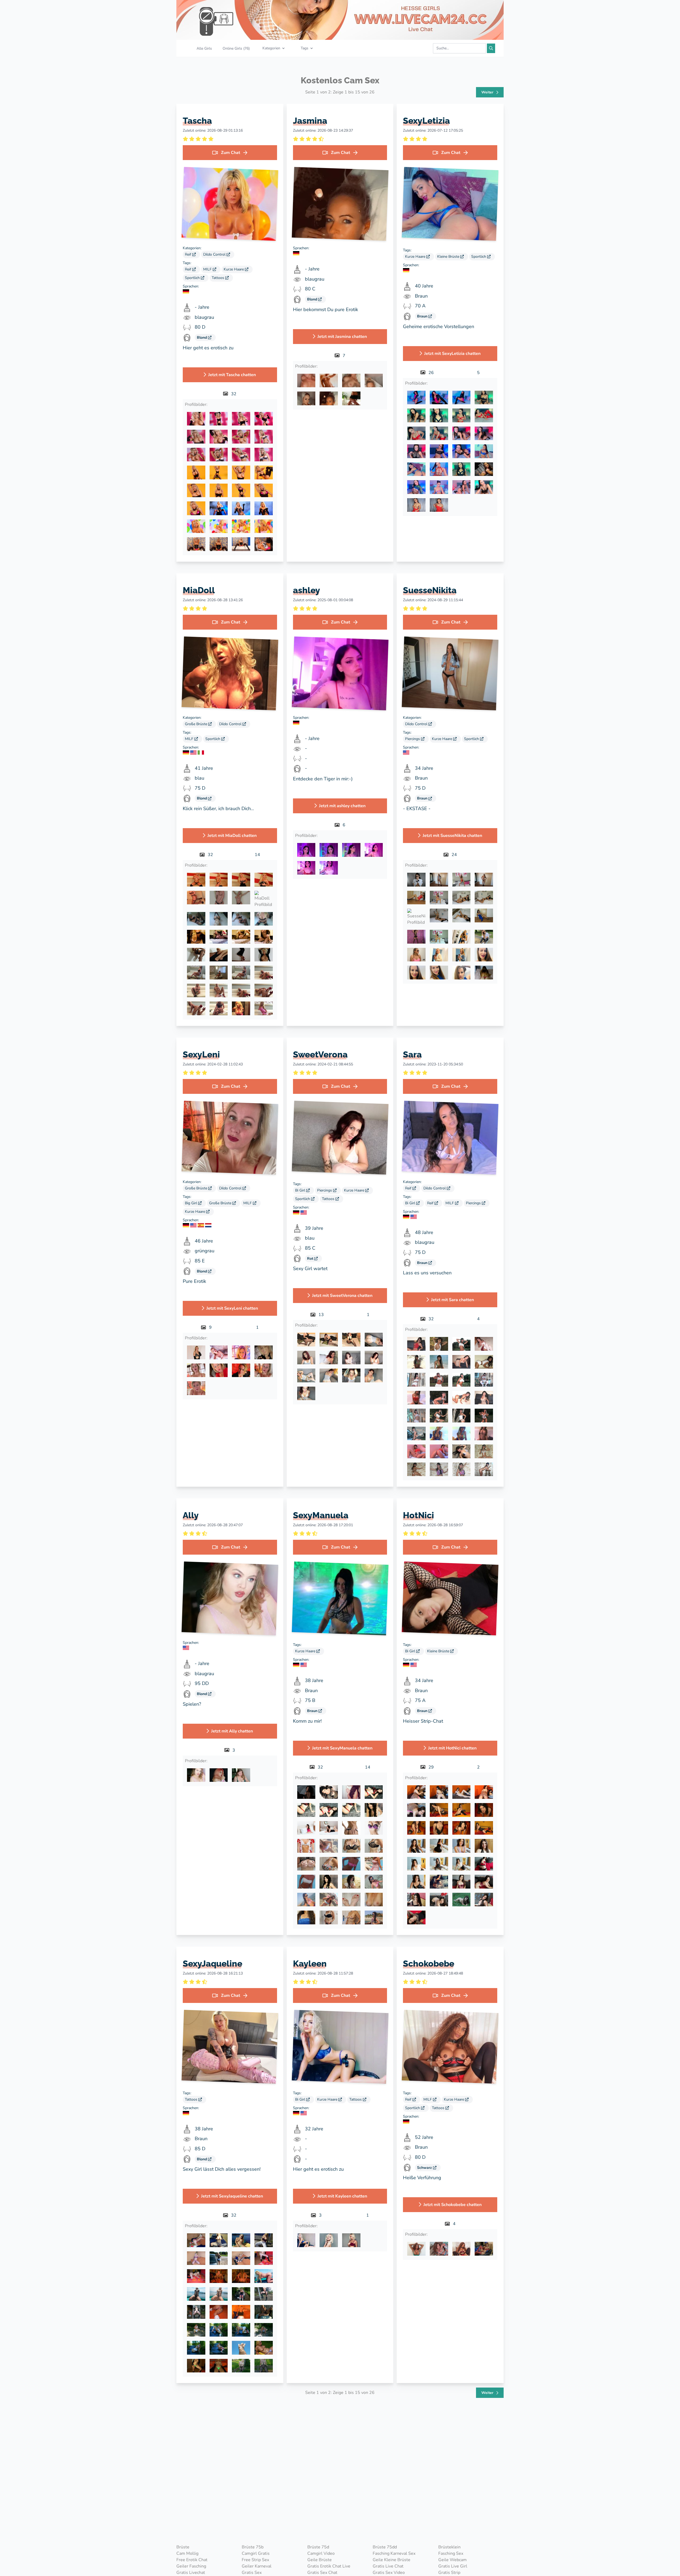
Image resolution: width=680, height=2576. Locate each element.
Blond (202, 337)
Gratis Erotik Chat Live (329, 2566)
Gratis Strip (449, 2573)
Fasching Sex (451, 2553)
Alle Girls (204, 48)
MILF (208, 269)
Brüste (183, 2547)
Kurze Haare (234, 269)
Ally (191, 1515)
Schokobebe (429, 1964)
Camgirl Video (321, 2553)
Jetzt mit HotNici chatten (452, 1748)
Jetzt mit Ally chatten (232, 1731)
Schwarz (425, 2168)
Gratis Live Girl (453, 2566)
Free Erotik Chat (192, 2560)
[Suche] (491, 48)
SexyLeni (201, 1054)
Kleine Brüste (449, 257)
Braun (423, 316)
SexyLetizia (426, 121)
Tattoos (218, 278)
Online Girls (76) (236, 48)
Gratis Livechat (191, 2573)
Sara (412, 1054)
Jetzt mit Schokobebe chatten (452, 2205)
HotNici (418, 1515)
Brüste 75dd (385, 2547)
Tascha (197, 121)
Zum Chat (231, 153)
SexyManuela (321, 1515)
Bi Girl (301, 1190)
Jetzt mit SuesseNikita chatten (452, 836)
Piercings (413, 739)
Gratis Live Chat (388, 2566)
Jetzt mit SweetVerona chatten (342, 1296)
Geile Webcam (452, 2560)
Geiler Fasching (191, 2566)
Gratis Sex (252, 2573)
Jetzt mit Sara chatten (452, 1300)
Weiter (488, 92)
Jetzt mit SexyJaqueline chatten (232, 2196)
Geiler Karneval (257, 2566)
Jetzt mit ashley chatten (342, 806)
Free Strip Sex (255, 2560)
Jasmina (310, 121)
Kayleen (310, 1964)
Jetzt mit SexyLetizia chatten (452, 354)
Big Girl (192, 1203)
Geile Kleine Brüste (392, 2560)
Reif (189, 254)
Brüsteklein (449, 2547)
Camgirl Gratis (256, 2553)
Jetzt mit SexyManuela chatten (342, 1748)
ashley (307, 590)
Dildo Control (215, 254)
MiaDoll (199, 590)
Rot (311, 1259)
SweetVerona (320, 1054)
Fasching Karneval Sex (394, 2553)
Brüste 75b (253, 2547)
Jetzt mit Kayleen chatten (342, 2196)
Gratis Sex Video (389, 2573)
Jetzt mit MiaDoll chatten (232, 836)
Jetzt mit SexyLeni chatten (232, 1308)
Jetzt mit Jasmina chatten (342, 337)
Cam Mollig (187, 2553)
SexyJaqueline (212, 1964)
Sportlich (193, 278)
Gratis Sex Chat (322, 2573)
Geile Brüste (320, 2560)
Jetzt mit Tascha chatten (232, 375)
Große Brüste (197, 724)
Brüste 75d (318, 2547)
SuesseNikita (430, 590)
